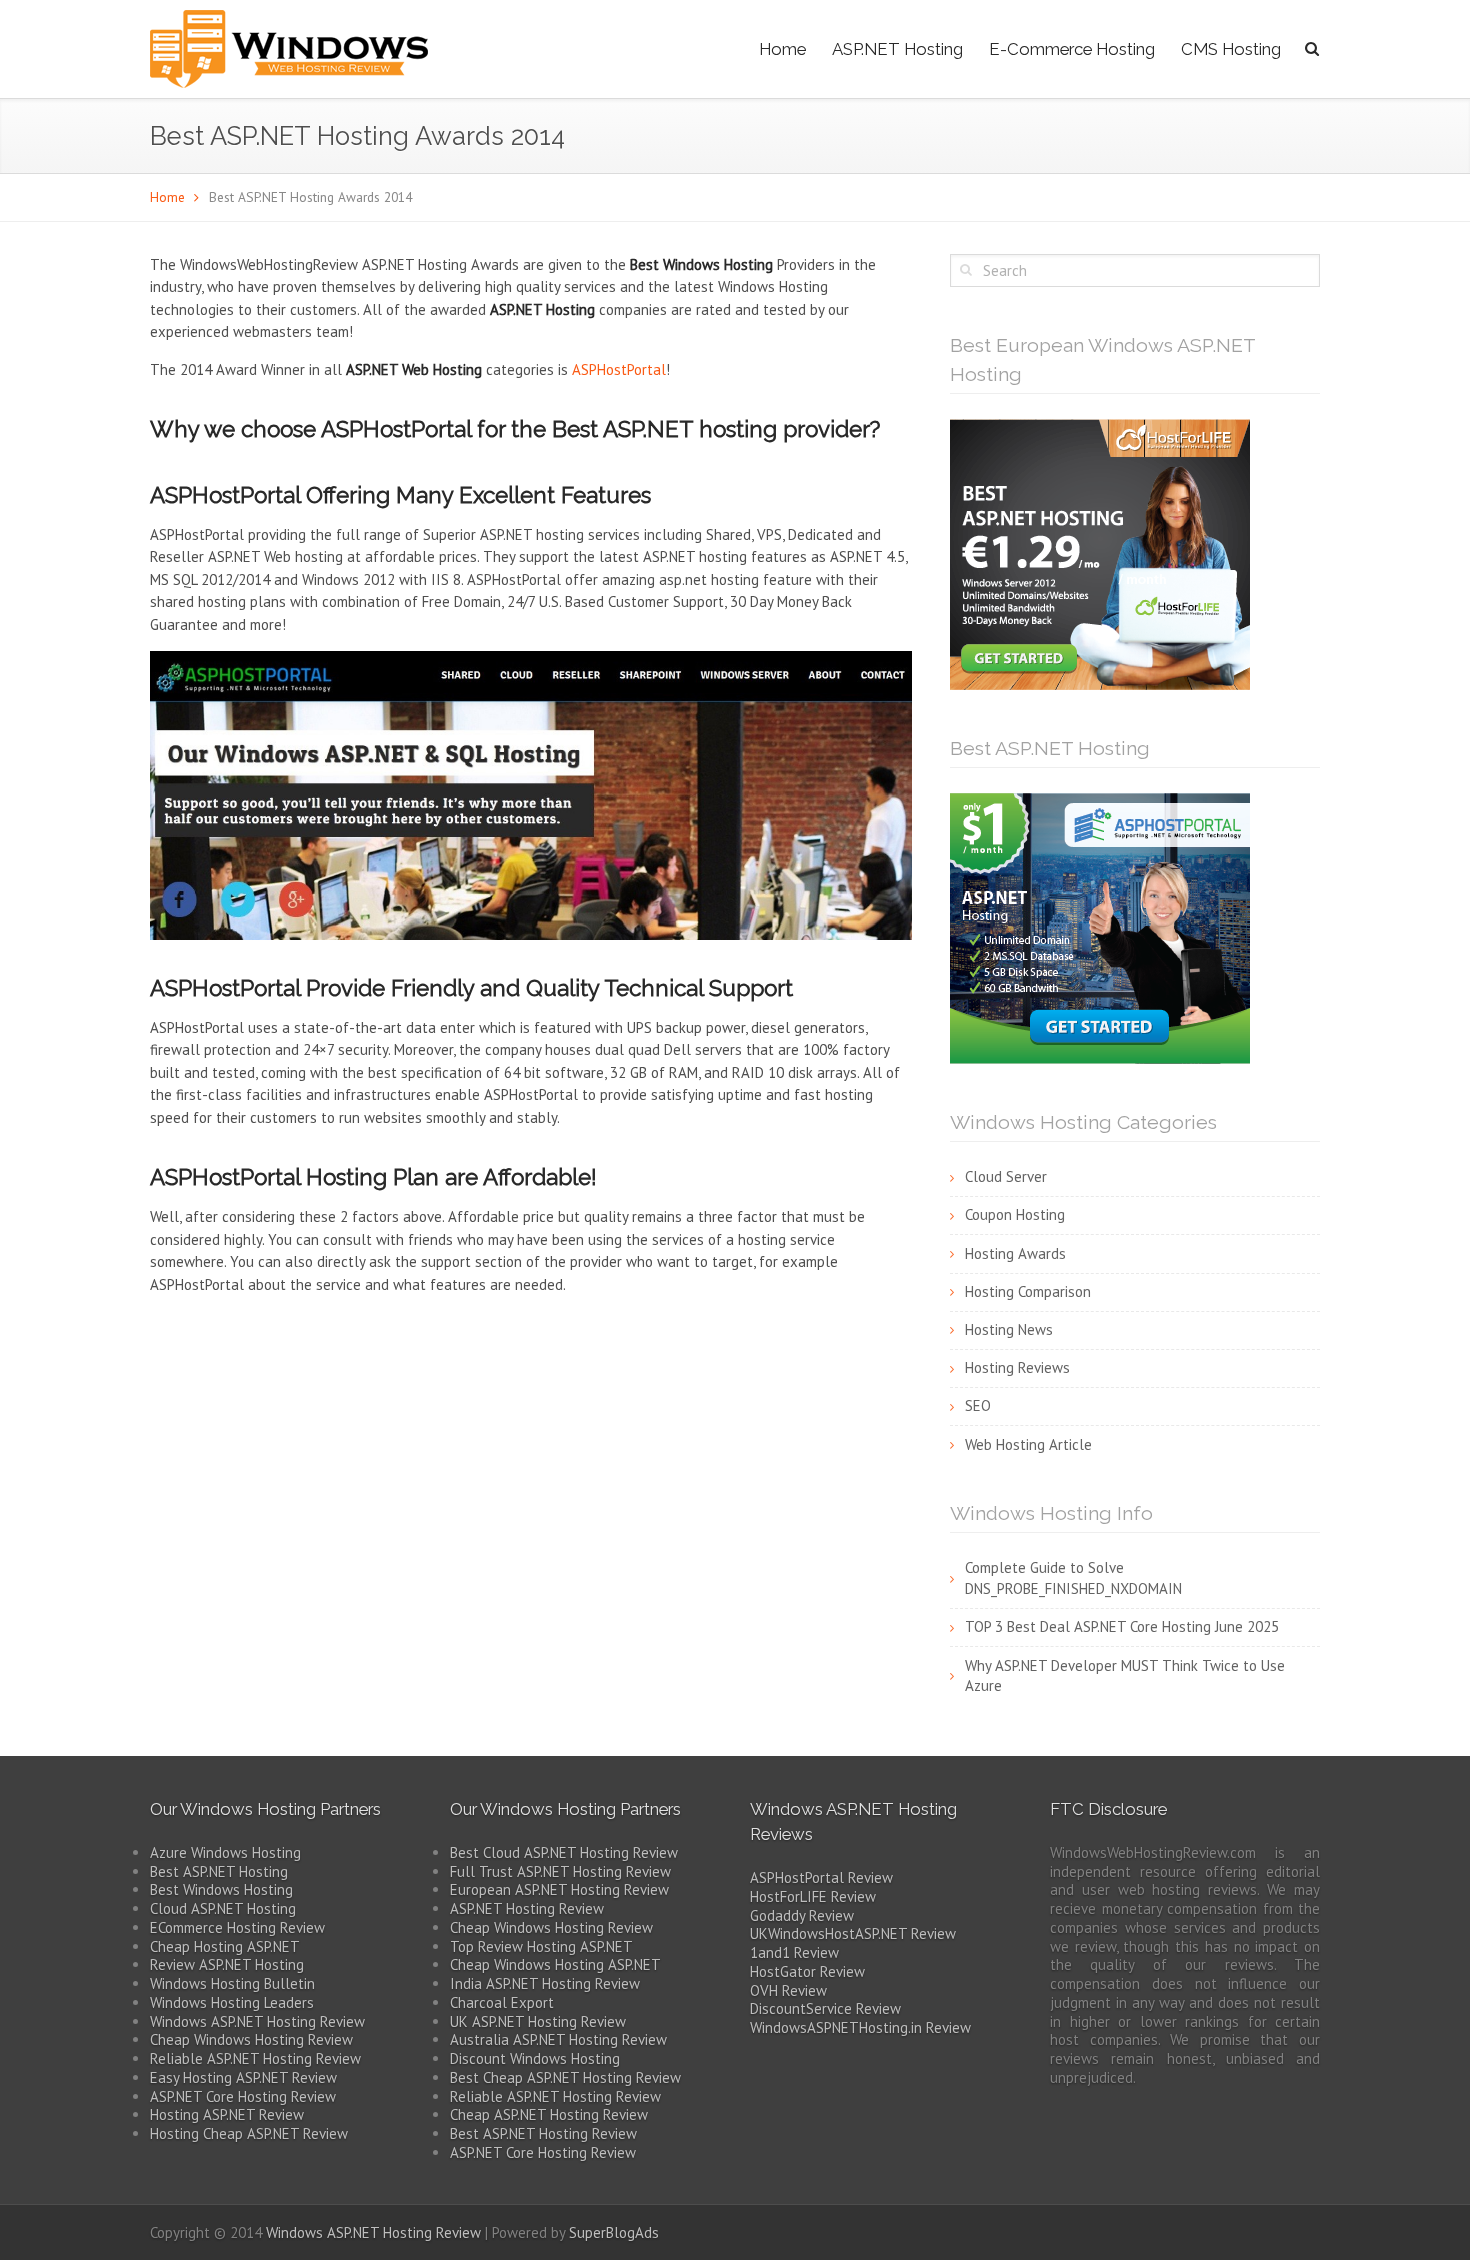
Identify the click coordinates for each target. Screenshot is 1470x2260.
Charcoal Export (502, 2002)
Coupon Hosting (1015, 1214)
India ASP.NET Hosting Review (545, 1983)
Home (782, 49)
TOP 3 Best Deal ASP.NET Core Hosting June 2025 (1122, 1626)
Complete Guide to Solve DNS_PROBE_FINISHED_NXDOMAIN (1073, 1578)
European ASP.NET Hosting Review (559, 1889)
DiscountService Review (825, 2008)
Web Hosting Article (1028, 1444)
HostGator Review (807, 1971)
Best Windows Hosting (221, 1889)
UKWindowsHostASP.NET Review (853, 1933)
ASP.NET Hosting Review (527, 1908)
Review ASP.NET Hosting (227, 1964)
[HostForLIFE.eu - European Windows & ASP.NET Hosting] (1100, 552)
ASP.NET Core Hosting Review (243, 2096)
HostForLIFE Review (813, 1896)
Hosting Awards (1015, 1253)
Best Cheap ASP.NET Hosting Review (565, 2077)
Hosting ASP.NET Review (227, 2114)
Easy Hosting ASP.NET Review (243, 2077)
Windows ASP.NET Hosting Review (257, 2021)
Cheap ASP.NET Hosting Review (549, 2114)
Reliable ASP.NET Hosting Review (255, 2058)
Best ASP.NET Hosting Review (543, 2133)
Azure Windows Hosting (225, 1852)
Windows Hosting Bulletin (232, 1983)
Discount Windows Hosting (535, 2058)
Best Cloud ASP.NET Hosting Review (564, 1852)
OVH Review (788, 1990)
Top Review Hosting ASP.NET (541, 1946)
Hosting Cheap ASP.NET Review (249, 2133)
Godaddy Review (802, 1915)
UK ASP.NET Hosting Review (538, 2021)
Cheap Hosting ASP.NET (225, 1946)
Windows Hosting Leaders (232, 2002)
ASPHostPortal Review (821, 1877)
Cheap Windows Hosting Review (251, 2039)
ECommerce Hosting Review (237, 1927)
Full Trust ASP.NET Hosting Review (560, 1871)
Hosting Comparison (1028, 1291)
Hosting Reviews (1017, 1367)
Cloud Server (1006, 1176)
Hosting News (1009, 1329)
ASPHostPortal (619, 369)
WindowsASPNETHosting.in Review (860, 2027)
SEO (978, 1405)
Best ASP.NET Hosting (219, 1871)
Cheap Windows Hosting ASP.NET (555, 1964)
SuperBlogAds (614, 2232)
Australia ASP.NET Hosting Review (558, 2039)
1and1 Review (794, 1952)
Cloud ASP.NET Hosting (223, 1908)
